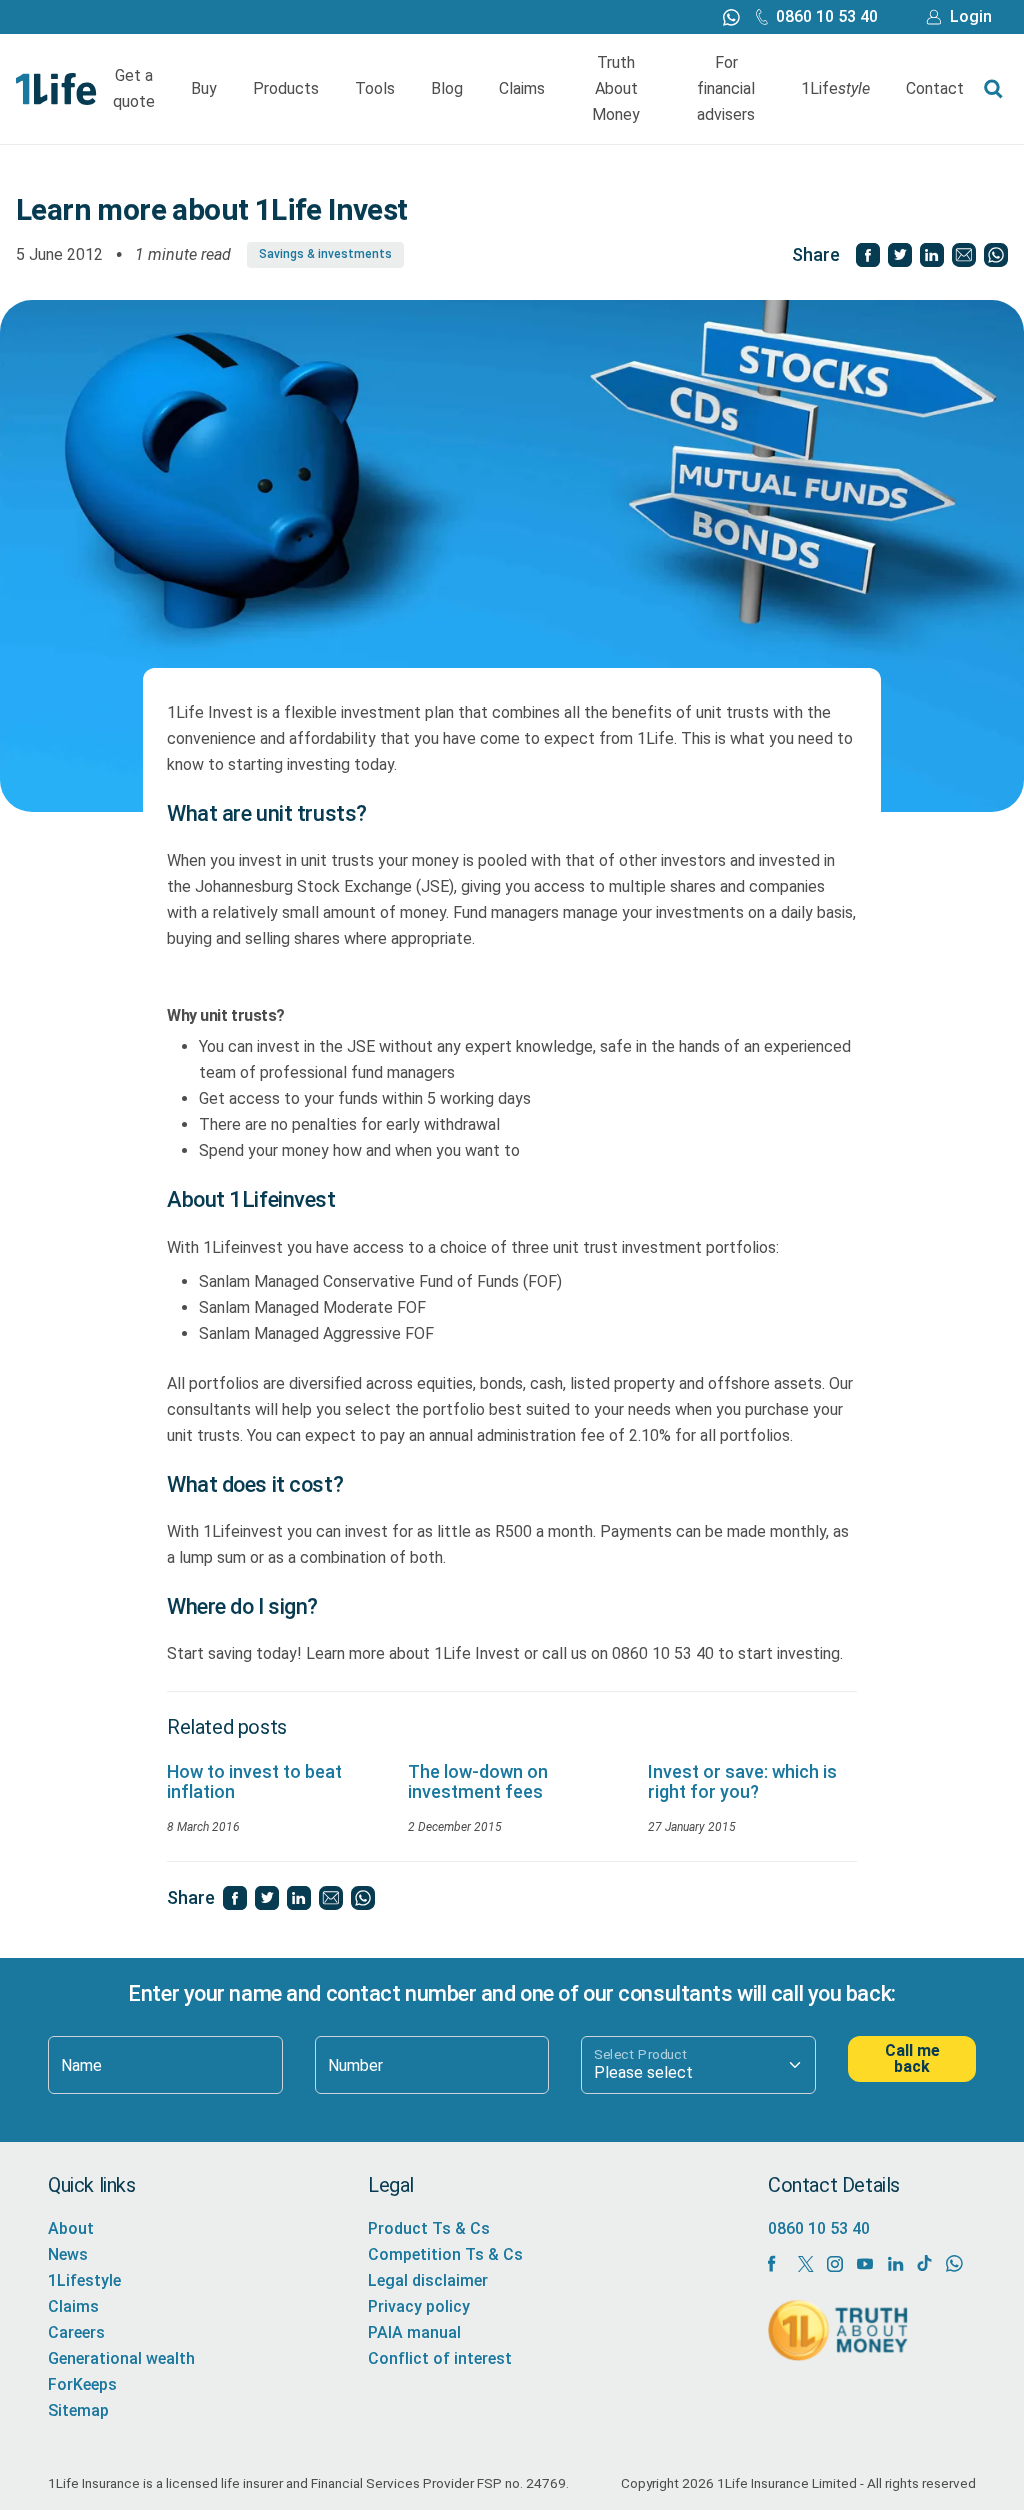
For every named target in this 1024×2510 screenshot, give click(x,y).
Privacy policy (419, 2306)
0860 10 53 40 (827, 16)
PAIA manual (414, 2332)
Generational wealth (121, 2358)
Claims (522, 88)
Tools (375, 88)
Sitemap (78, 2410)
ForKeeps (82, 2384)
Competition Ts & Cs (445, 2254)
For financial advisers (726, 88)
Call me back (912, 2058)
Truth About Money (616, 88)
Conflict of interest (440, 2358)
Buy (204, 88)
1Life (835, 88)
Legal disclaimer (428, 2280)
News (68, 2254)
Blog (447, 88)
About (71, 2228)
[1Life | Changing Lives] (56, 87)
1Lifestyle (84, 2280)
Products (286, 88)
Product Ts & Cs (429, 2228)
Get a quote (134, 88)
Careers (76, 2332)
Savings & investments (325, 254)
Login (971, 16)
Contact (935, 88)
